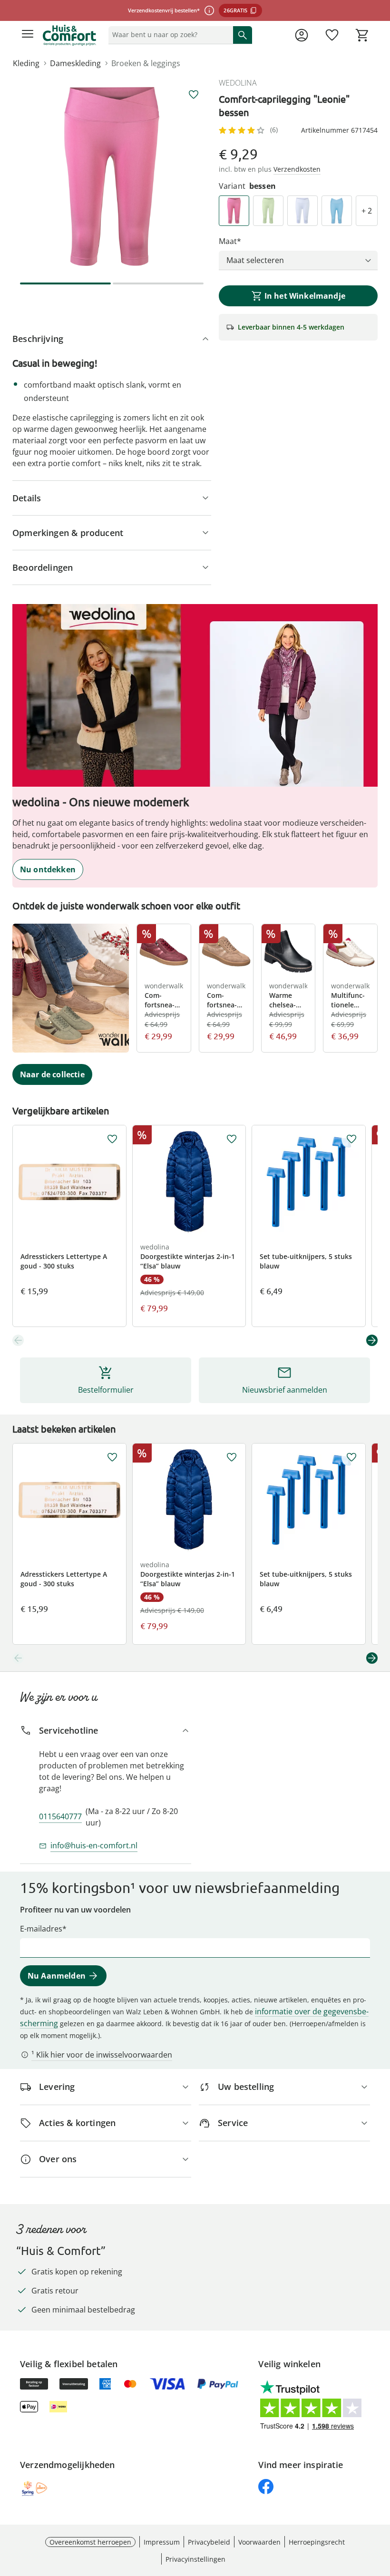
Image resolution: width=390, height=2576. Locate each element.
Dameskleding (75, 63)
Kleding (26, 63)
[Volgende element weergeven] (372, 1340)
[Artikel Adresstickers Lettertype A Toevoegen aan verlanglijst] (112, 1139)
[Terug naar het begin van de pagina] (380, 2509)
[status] (169, 35)
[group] (112, 176)
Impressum (162, 2542)
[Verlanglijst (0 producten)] (332, 35)
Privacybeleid (209, 2542)
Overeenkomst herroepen (90, 2542)
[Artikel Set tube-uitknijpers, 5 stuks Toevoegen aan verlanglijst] (351, 1139)
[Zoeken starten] (243, 35)
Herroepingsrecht (317, 2542)
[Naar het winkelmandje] (362, 35)
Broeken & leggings (146, 63)
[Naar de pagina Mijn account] (302, 35)
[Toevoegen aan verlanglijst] (194, 95)
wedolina (238, 83)
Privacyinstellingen (195, 2559)
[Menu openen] (28, 35)
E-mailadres (41, 1929)
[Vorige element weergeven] (18, 1340)
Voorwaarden (259, 2542)
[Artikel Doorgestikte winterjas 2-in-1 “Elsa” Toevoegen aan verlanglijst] (232, 1139)
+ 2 (367, 211)
